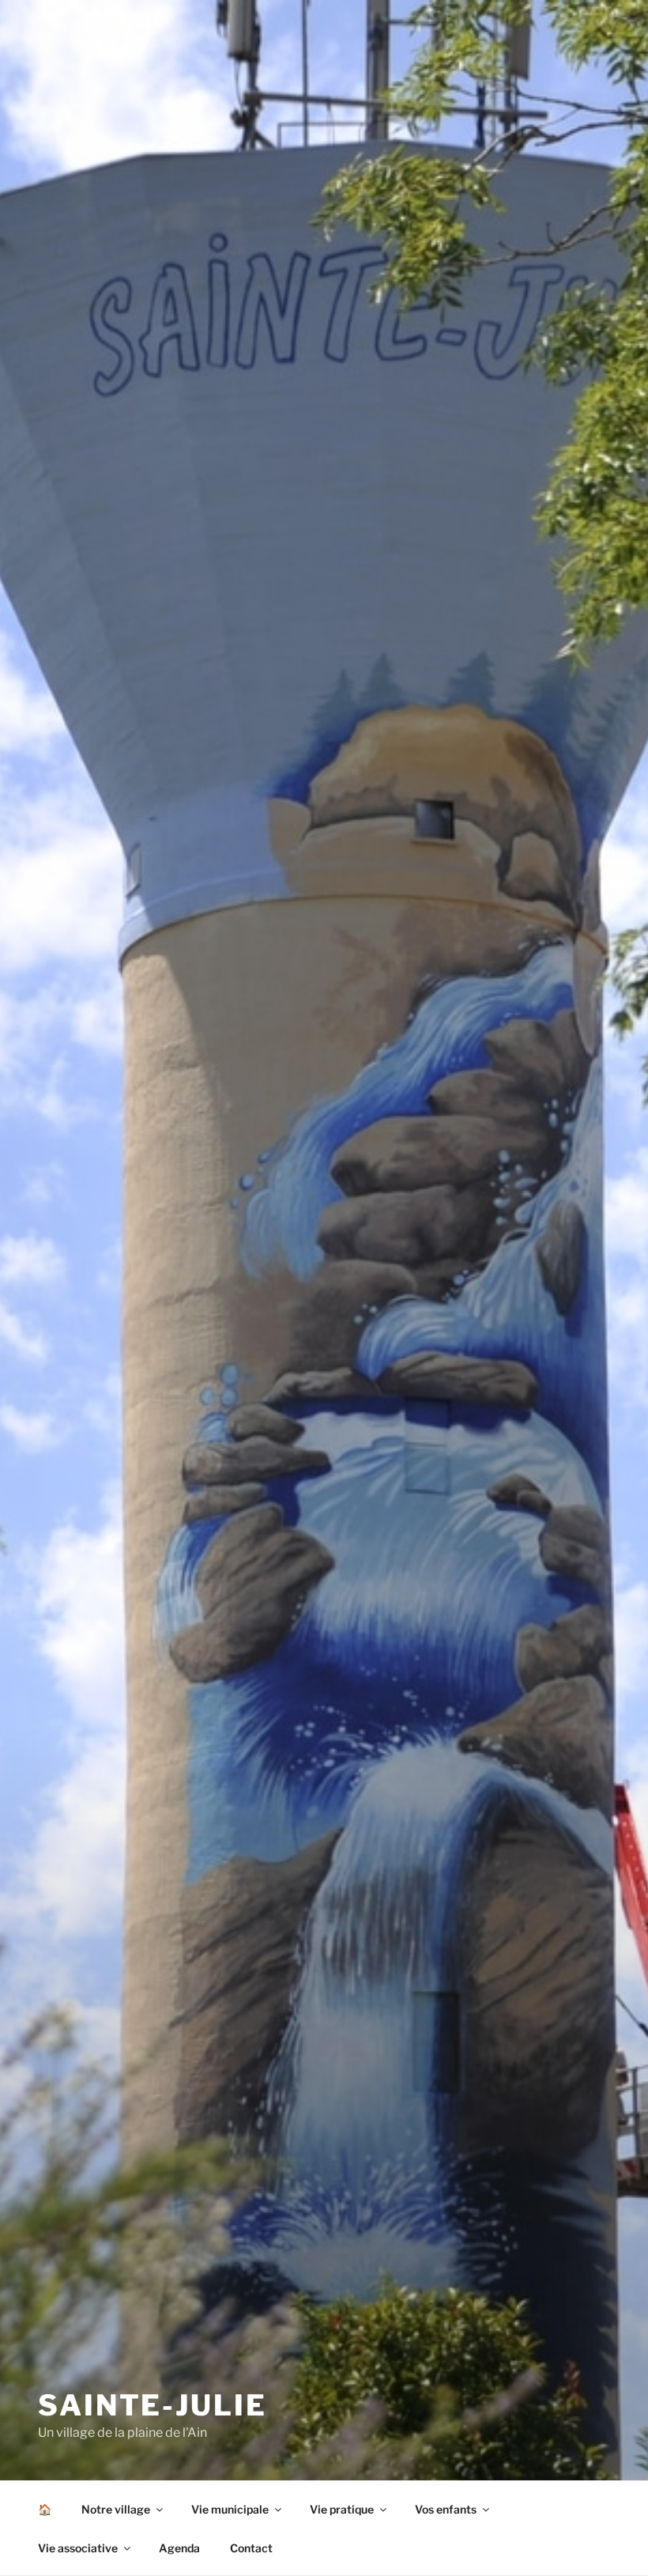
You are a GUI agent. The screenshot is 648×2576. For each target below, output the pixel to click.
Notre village (116, 2509)
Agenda (179, 2548)
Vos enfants (446, 2509)
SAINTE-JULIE (153, 2405)
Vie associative (78, 2548)
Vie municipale (230, 2509)
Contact (251, 2548)
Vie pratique (342, 2509)
